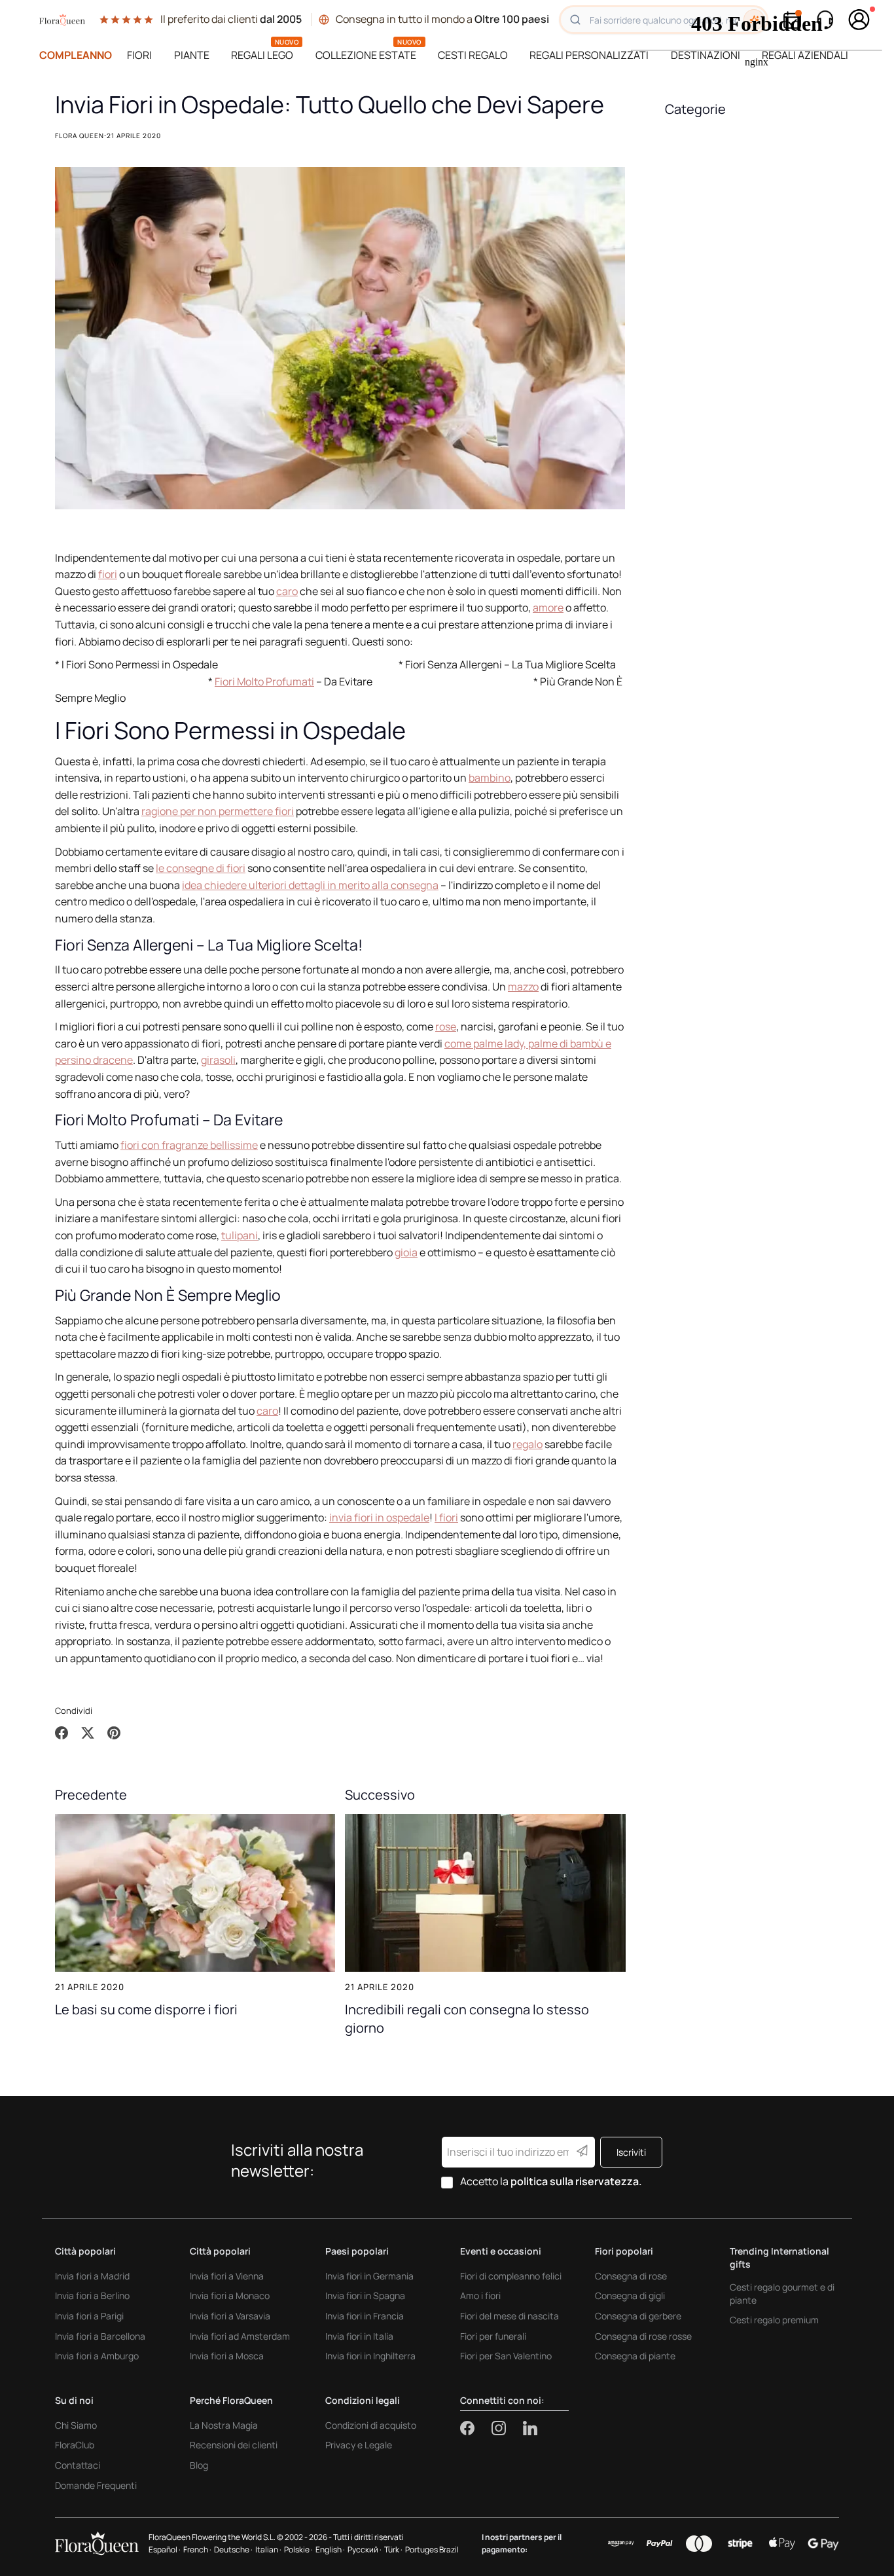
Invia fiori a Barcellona (100, 2336)
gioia (406, 1252)
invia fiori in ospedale (379, 1517)
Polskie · (298, 2549)
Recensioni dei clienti (234, 2445)
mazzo (523, 987)
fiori (108, 574)
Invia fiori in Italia (359, 2336)
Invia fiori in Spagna (365, 2295)
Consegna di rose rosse (643, 2336)
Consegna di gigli (630, 2295)
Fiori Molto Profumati (264, 681)
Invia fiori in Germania (369, 2276)
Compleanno (76, 55)
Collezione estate (366, 55)
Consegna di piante (635, 2356)
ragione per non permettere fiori (218, 811)
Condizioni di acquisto (371, 2425)
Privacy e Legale (359, 2445)
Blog (199, 2465)
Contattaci (78, 2465)
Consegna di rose (631, 2276)
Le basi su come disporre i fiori (146, 2009)
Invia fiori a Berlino (92, 2295)
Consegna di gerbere (638, 2316)
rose (446, 1026)
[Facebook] (476, 2428)
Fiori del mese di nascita (510, 2316)
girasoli (218, 1060)
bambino (490, 778)
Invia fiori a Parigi (89, 2316)
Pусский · (365, 2549)
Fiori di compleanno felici (511, 2276)
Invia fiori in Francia (365, 2316)
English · (330, 2549)
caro (287, 591)
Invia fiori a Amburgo (97, 2356)
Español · (165, 2549)
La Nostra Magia (224, 2425)
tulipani (240, 1235)
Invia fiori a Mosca (227, 2356)
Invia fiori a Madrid (92, 2276)
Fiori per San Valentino (506, 2356)
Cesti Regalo (473, 55)
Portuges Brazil (432, 2549)
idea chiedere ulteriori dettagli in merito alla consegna (310, 885)
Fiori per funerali (493, 2336)
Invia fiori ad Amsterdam (240, 2336)
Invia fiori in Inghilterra (370, 2356)
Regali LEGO (262, 55)
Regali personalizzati (589, 55)
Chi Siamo (76, 2425)
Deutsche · (233, 2549)
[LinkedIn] (530, 2428)
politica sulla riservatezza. (576, 2181)
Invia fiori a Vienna (227, 2276)
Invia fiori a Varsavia (230, 2316)
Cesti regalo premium (774, 2320)
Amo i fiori (480, 2295)
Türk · (393, 2549)
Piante (192, 55)
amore (548, 608)
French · (197, 2549)
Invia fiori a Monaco (230, 2295)
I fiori (446, 1517)
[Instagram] (507, 2428)
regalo (527, 1444)
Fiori (139, 55)
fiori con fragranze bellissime (189, 1145)
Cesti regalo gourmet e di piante (782, 2294)
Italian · (268, 2549)
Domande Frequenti (96, 2485)
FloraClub (75, 2445)
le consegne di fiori (201, 868)
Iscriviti (631, 2152)
